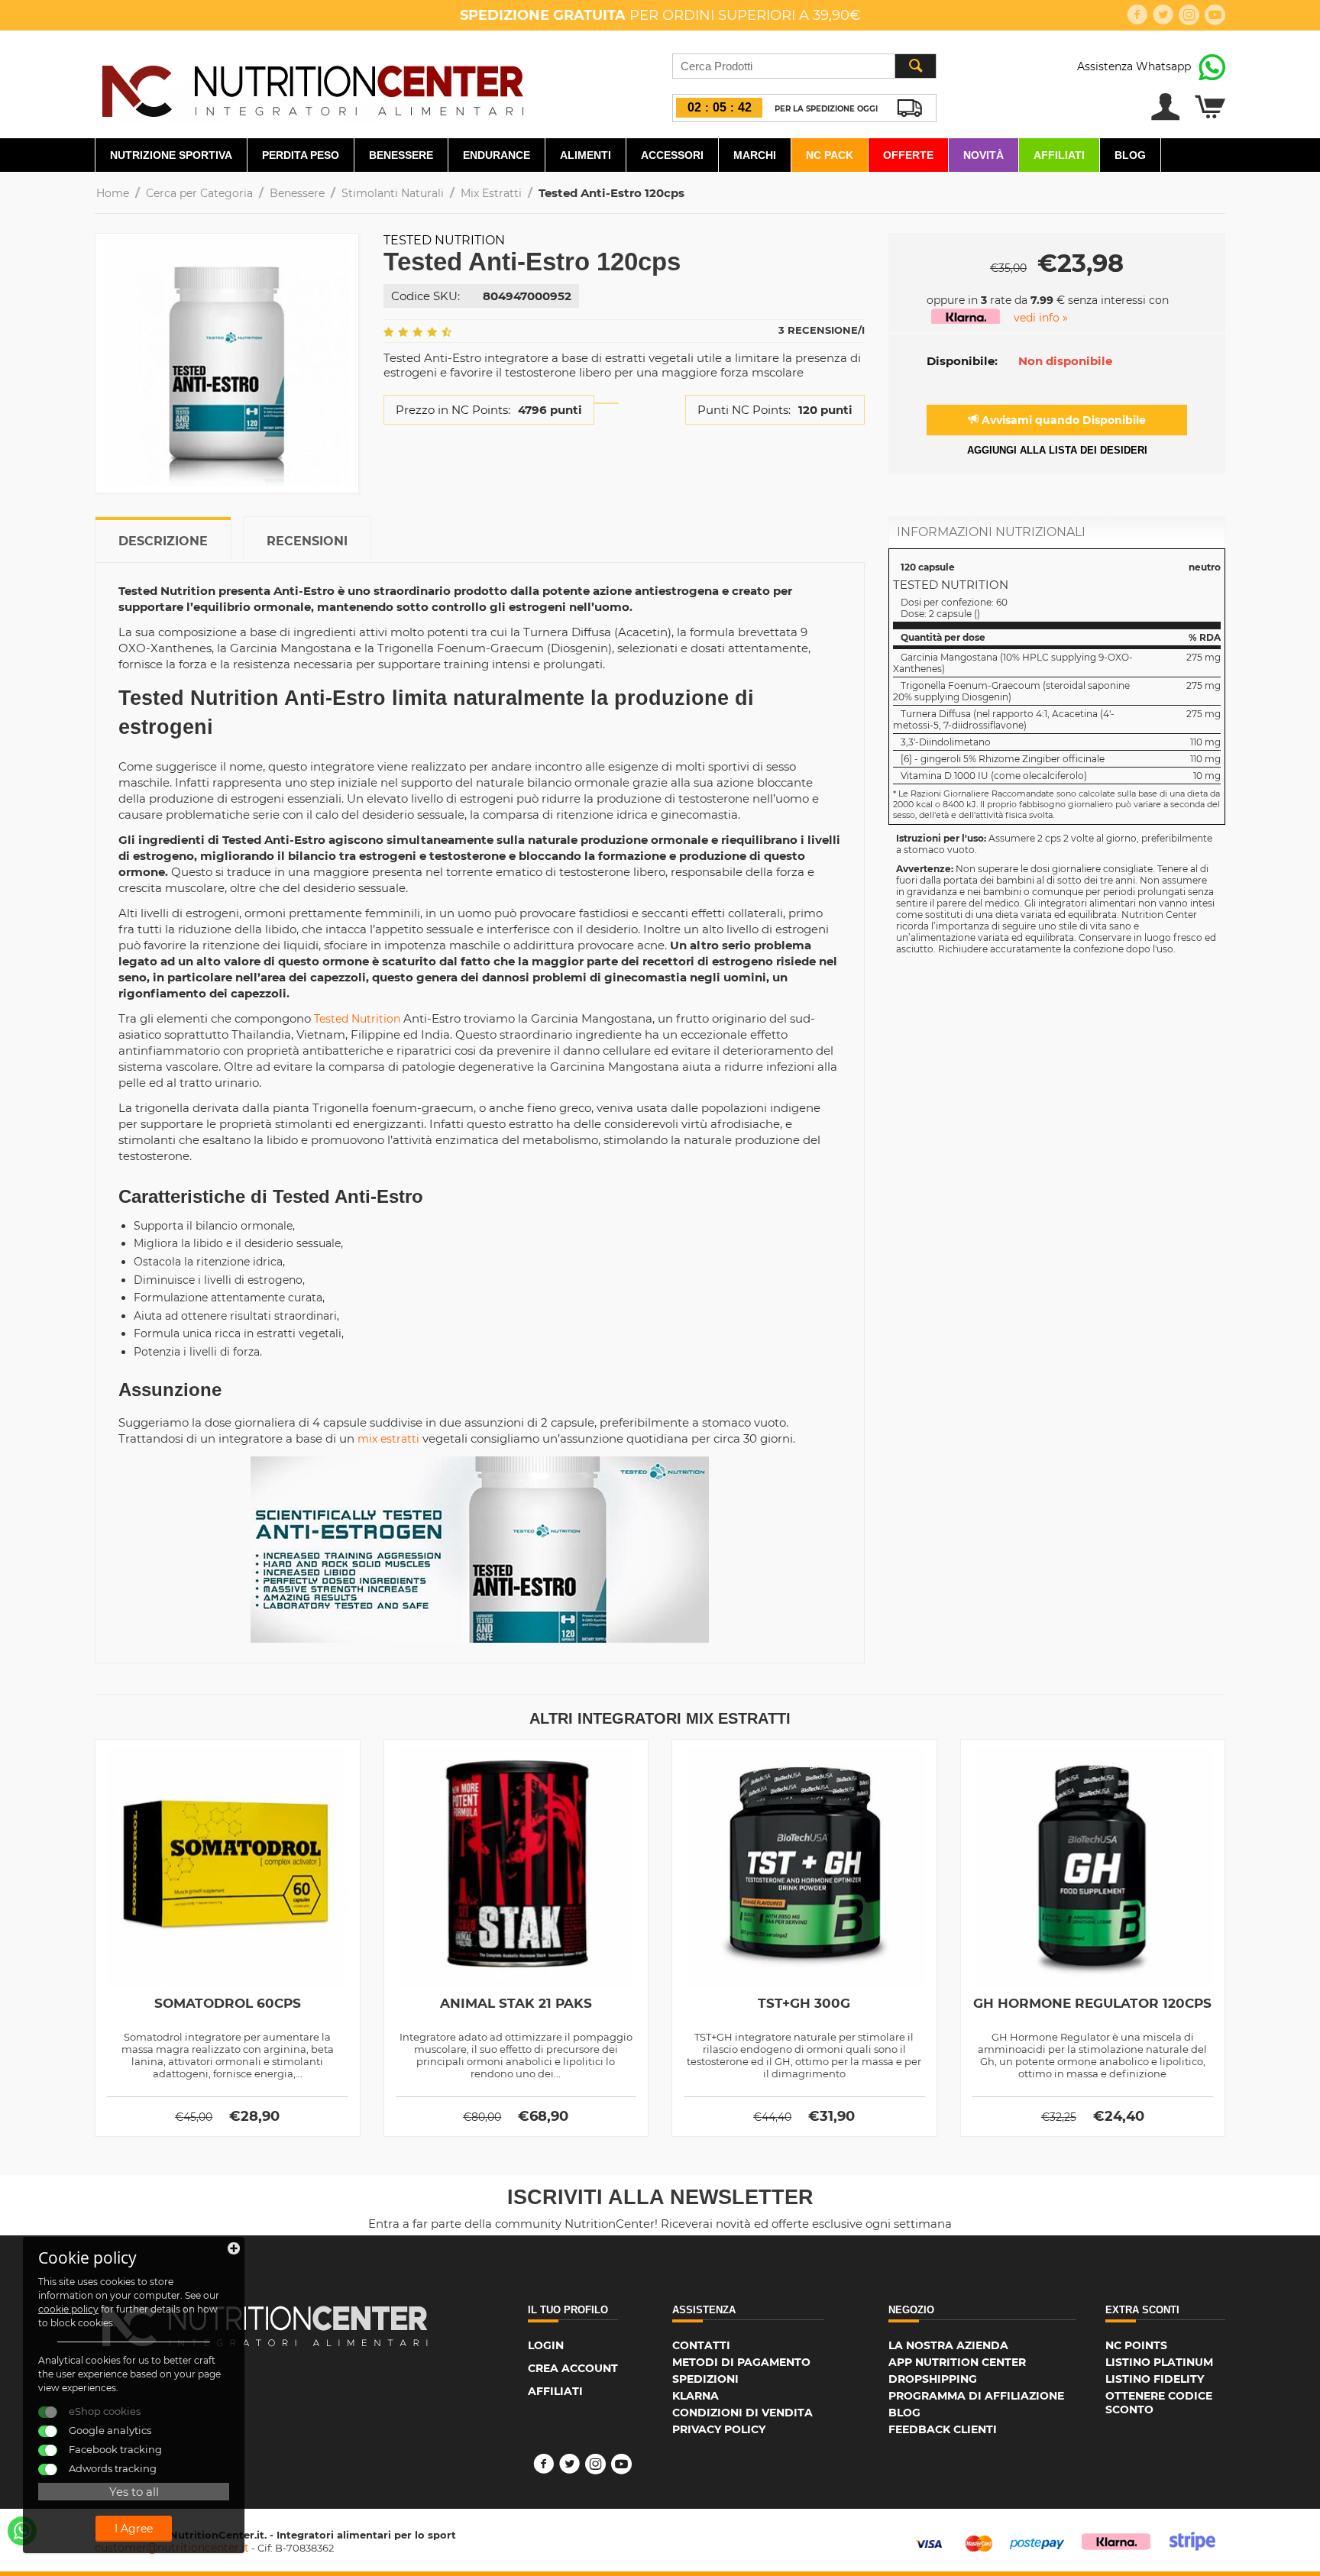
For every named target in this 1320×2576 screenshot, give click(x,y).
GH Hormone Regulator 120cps (1092, 2003)
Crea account (573, 2368)
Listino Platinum (1159, 2362)
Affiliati (1059, 155)
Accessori (672, 155)
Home (113, 193)
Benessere (401, 155)
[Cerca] (915, 66)
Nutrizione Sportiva (171, 155)
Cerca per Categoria (199, 193)
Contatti (701, 2345)
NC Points (1136, 2345)
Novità (984, 155)
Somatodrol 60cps (228, 2003)
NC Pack (830, 155)
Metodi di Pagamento (741, 2362)
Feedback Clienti (943, 2429)
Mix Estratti (491, 193)
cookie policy (68, 2309)
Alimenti (586, 155)
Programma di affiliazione (976, 2396)
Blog (1130, 155)
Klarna (696, 2396)
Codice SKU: (425, 296)
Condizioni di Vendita (742, 2413)
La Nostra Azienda (948, 2345)
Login (546, 2345)
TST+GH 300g (804, 2003)
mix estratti (388, 1439)
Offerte (908, 155)
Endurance (497, 155)
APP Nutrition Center (957, 2362)
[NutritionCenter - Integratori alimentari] (312, 87)
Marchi (755, 155)
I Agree (134, 2529)
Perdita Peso (301, 155)
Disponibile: (962, 361)
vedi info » (1041, 318)
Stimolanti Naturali (393, 193)
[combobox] (804, 66)
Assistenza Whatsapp (1134, 66)
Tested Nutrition (444, 240)
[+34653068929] (22, 2531)
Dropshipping (933, 2379)
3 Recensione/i (822, 330)
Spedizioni (705, 2379)
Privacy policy (719, 2429)
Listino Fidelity (1155, 2379)
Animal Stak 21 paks (516, 2003)
